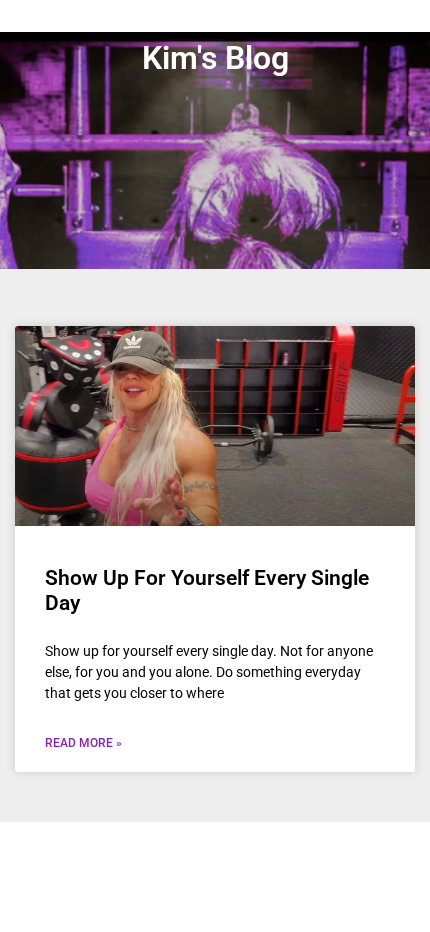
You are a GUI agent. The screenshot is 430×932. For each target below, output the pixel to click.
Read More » (83, 743)
